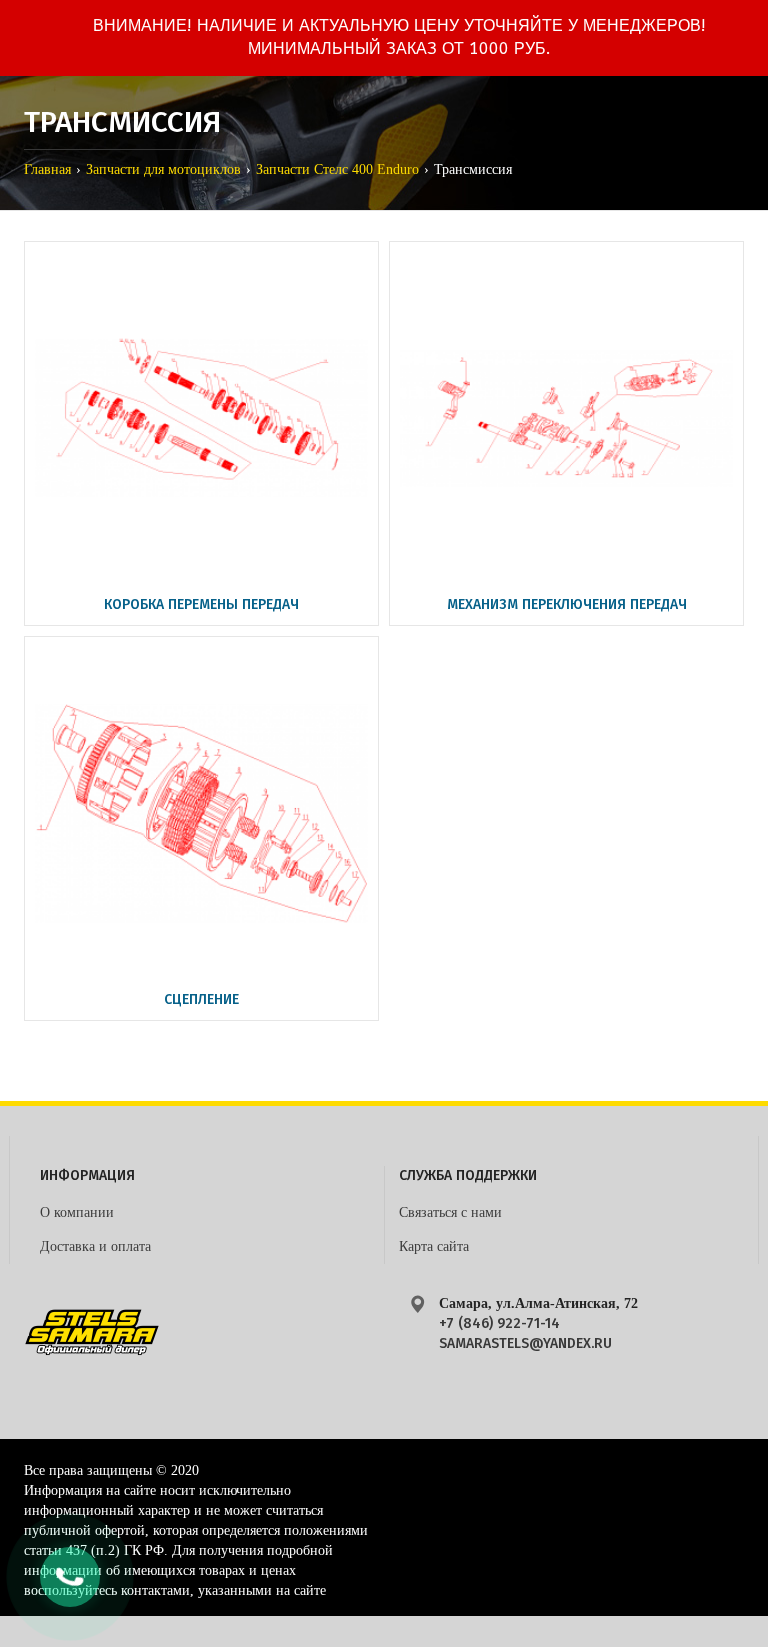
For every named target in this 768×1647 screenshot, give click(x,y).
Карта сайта (434, 1246)
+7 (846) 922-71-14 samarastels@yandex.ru (525, 1333)
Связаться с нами (450, 1212)
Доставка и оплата (95, 1246)
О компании (77, 1212)
